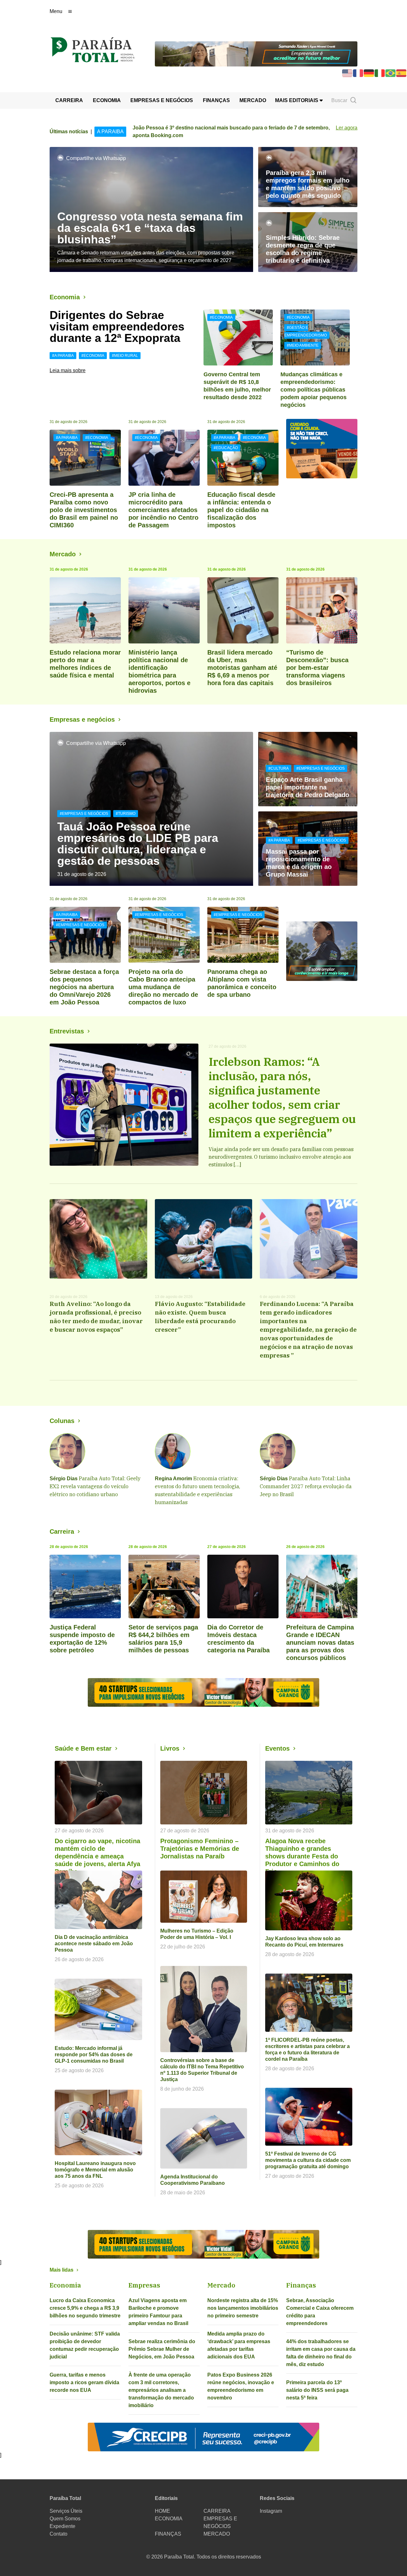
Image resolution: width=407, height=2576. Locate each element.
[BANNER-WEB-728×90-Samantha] (256, 53)
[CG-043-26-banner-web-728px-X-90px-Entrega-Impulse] (203, 1692)
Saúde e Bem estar (83, 1748)
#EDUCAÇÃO (226, 448)
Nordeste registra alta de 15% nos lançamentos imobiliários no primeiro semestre (243, 2308)
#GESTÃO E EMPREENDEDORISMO (306, 331)
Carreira (62, 1531)
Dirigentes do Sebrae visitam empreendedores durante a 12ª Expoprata (117, 326)
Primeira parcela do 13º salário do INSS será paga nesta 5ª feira (317, 2390)
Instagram (271, 2511)
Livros (170, 1748)
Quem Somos (65, 2519)
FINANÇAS (216, 100)
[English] (348, 73)
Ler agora (347, 128)
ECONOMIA (107, 100)
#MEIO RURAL (125, 356)
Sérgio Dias (64, 1479)
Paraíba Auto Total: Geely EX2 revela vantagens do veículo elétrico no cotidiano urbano (95, 1486)
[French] (358, 73)
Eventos (277, 1748)
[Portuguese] (391, 73)
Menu (56, 11)
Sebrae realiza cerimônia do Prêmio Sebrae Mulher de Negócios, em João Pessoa (162, 2349)
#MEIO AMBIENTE (303, 345)
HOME (162, 2511)
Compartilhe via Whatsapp (96, 158)
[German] (369, 73)
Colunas (62, 1421)
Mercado (63, 554)
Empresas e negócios (82, 719)
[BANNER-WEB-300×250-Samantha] (322, 951)
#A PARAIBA (63, 356)
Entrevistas (67, 1031)
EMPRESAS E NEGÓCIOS (162, 100)
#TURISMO (126, 814)
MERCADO (253, 100)
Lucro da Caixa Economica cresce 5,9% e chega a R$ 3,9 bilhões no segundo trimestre (85, 2308)
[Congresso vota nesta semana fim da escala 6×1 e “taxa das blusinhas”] (151, 209)
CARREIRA (69, 100)
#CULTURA (279, 768)
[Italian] (380, 73)
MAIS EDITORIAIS (297, 100)
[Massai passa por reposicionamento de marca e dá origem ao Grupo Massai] (308, 849)
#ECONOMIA (93, 356)
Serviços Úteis (66, 2511)
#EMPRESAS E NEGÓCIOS (84, 814)
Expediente (62, 2526)
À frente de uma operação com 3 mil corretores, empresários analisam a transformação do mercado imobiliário (161, 2390)
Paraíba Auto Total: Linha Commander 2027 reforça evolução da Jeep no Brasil (306, 1486)
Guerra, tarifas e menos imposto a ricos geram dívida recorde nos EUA (84, 2382)
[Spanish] (402, 73)
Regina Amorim (173, 1479)
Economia (65, 297)
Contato (59, 2534)
